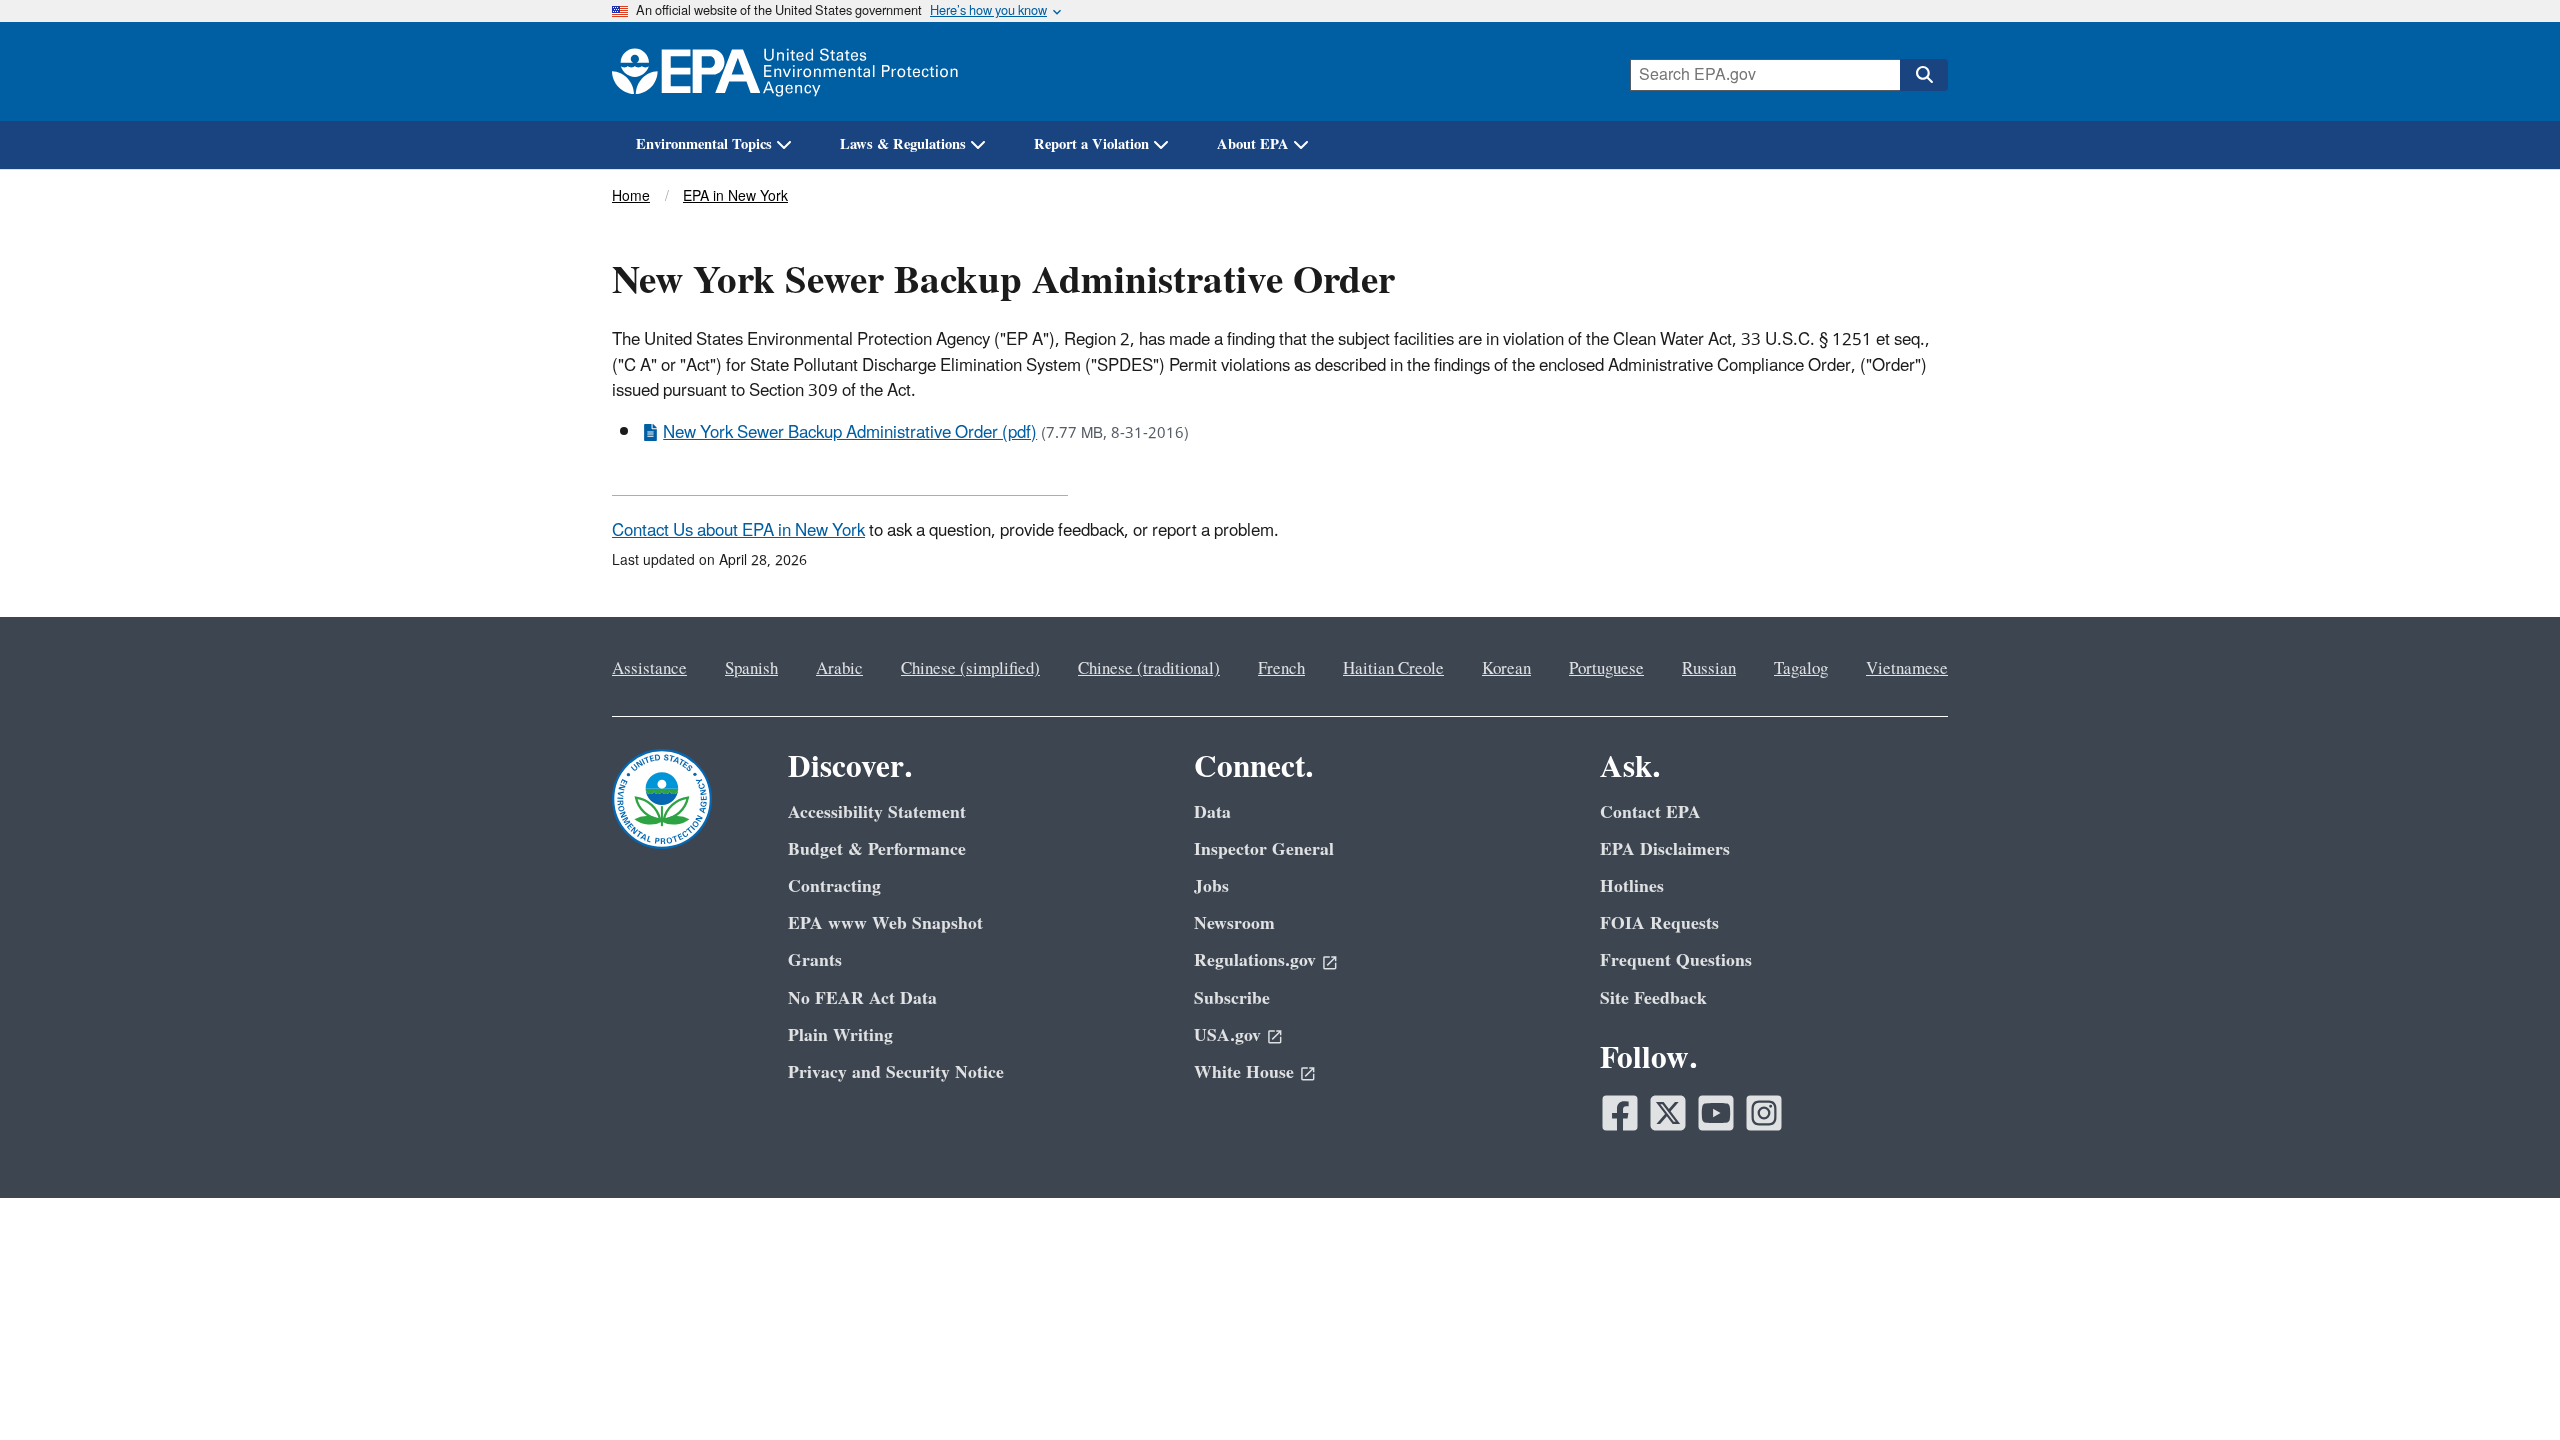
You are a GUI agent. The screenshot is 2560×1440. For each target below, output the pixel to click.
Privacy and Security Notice (896, 1072)
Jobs (1211, 886)
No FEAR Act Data (862, 998)
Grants (815, 960)
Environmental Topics (704, 144)
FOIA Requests (1659, 923)
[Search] (1924, 75)
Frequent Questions (1676, 960)
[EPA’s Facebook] (1620, 1113)
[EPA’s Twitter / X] (1668, 1113)
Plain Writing (840, 1035)
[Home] (785, 71)
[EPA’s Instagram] (1764, 1113)
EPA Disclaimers (1665, 849)
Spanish (751, 669)
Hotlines (1632, 886)
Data (1212, 812)
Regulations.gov (1255, 960)
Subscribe (1232, 998)
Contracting (834, 886)
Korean (1506, 669)
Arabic (839, 669)
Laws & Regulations (903, 144)
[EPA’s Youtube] (1716, 1113)
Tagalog (1801, 669)
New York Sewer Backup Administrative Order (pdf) (850, 433)
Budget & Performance (877, 849)
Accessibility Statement (877, 812)
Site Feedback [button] (1653, 998)
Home (631, 196)
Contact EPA (1650, 812)
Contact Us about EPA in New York (738, 531)
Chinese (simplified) (970, 669)
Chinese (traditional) (1149, 669)
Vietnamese (1907, 669)
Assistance (649, 669)
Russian (1709, 669)
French (1281, 669)
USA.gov (1227, 1035)
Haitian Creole (1393, 669)
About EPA (1253, 144)
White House (1244, 1072)
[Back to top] (2505, 1385)
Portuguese (1606, 669)
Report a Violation (1091, 144)
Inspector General (1264, 849)
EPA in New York (735, 196)
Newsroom (1234, 923)
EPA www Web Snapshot (885, 923)
